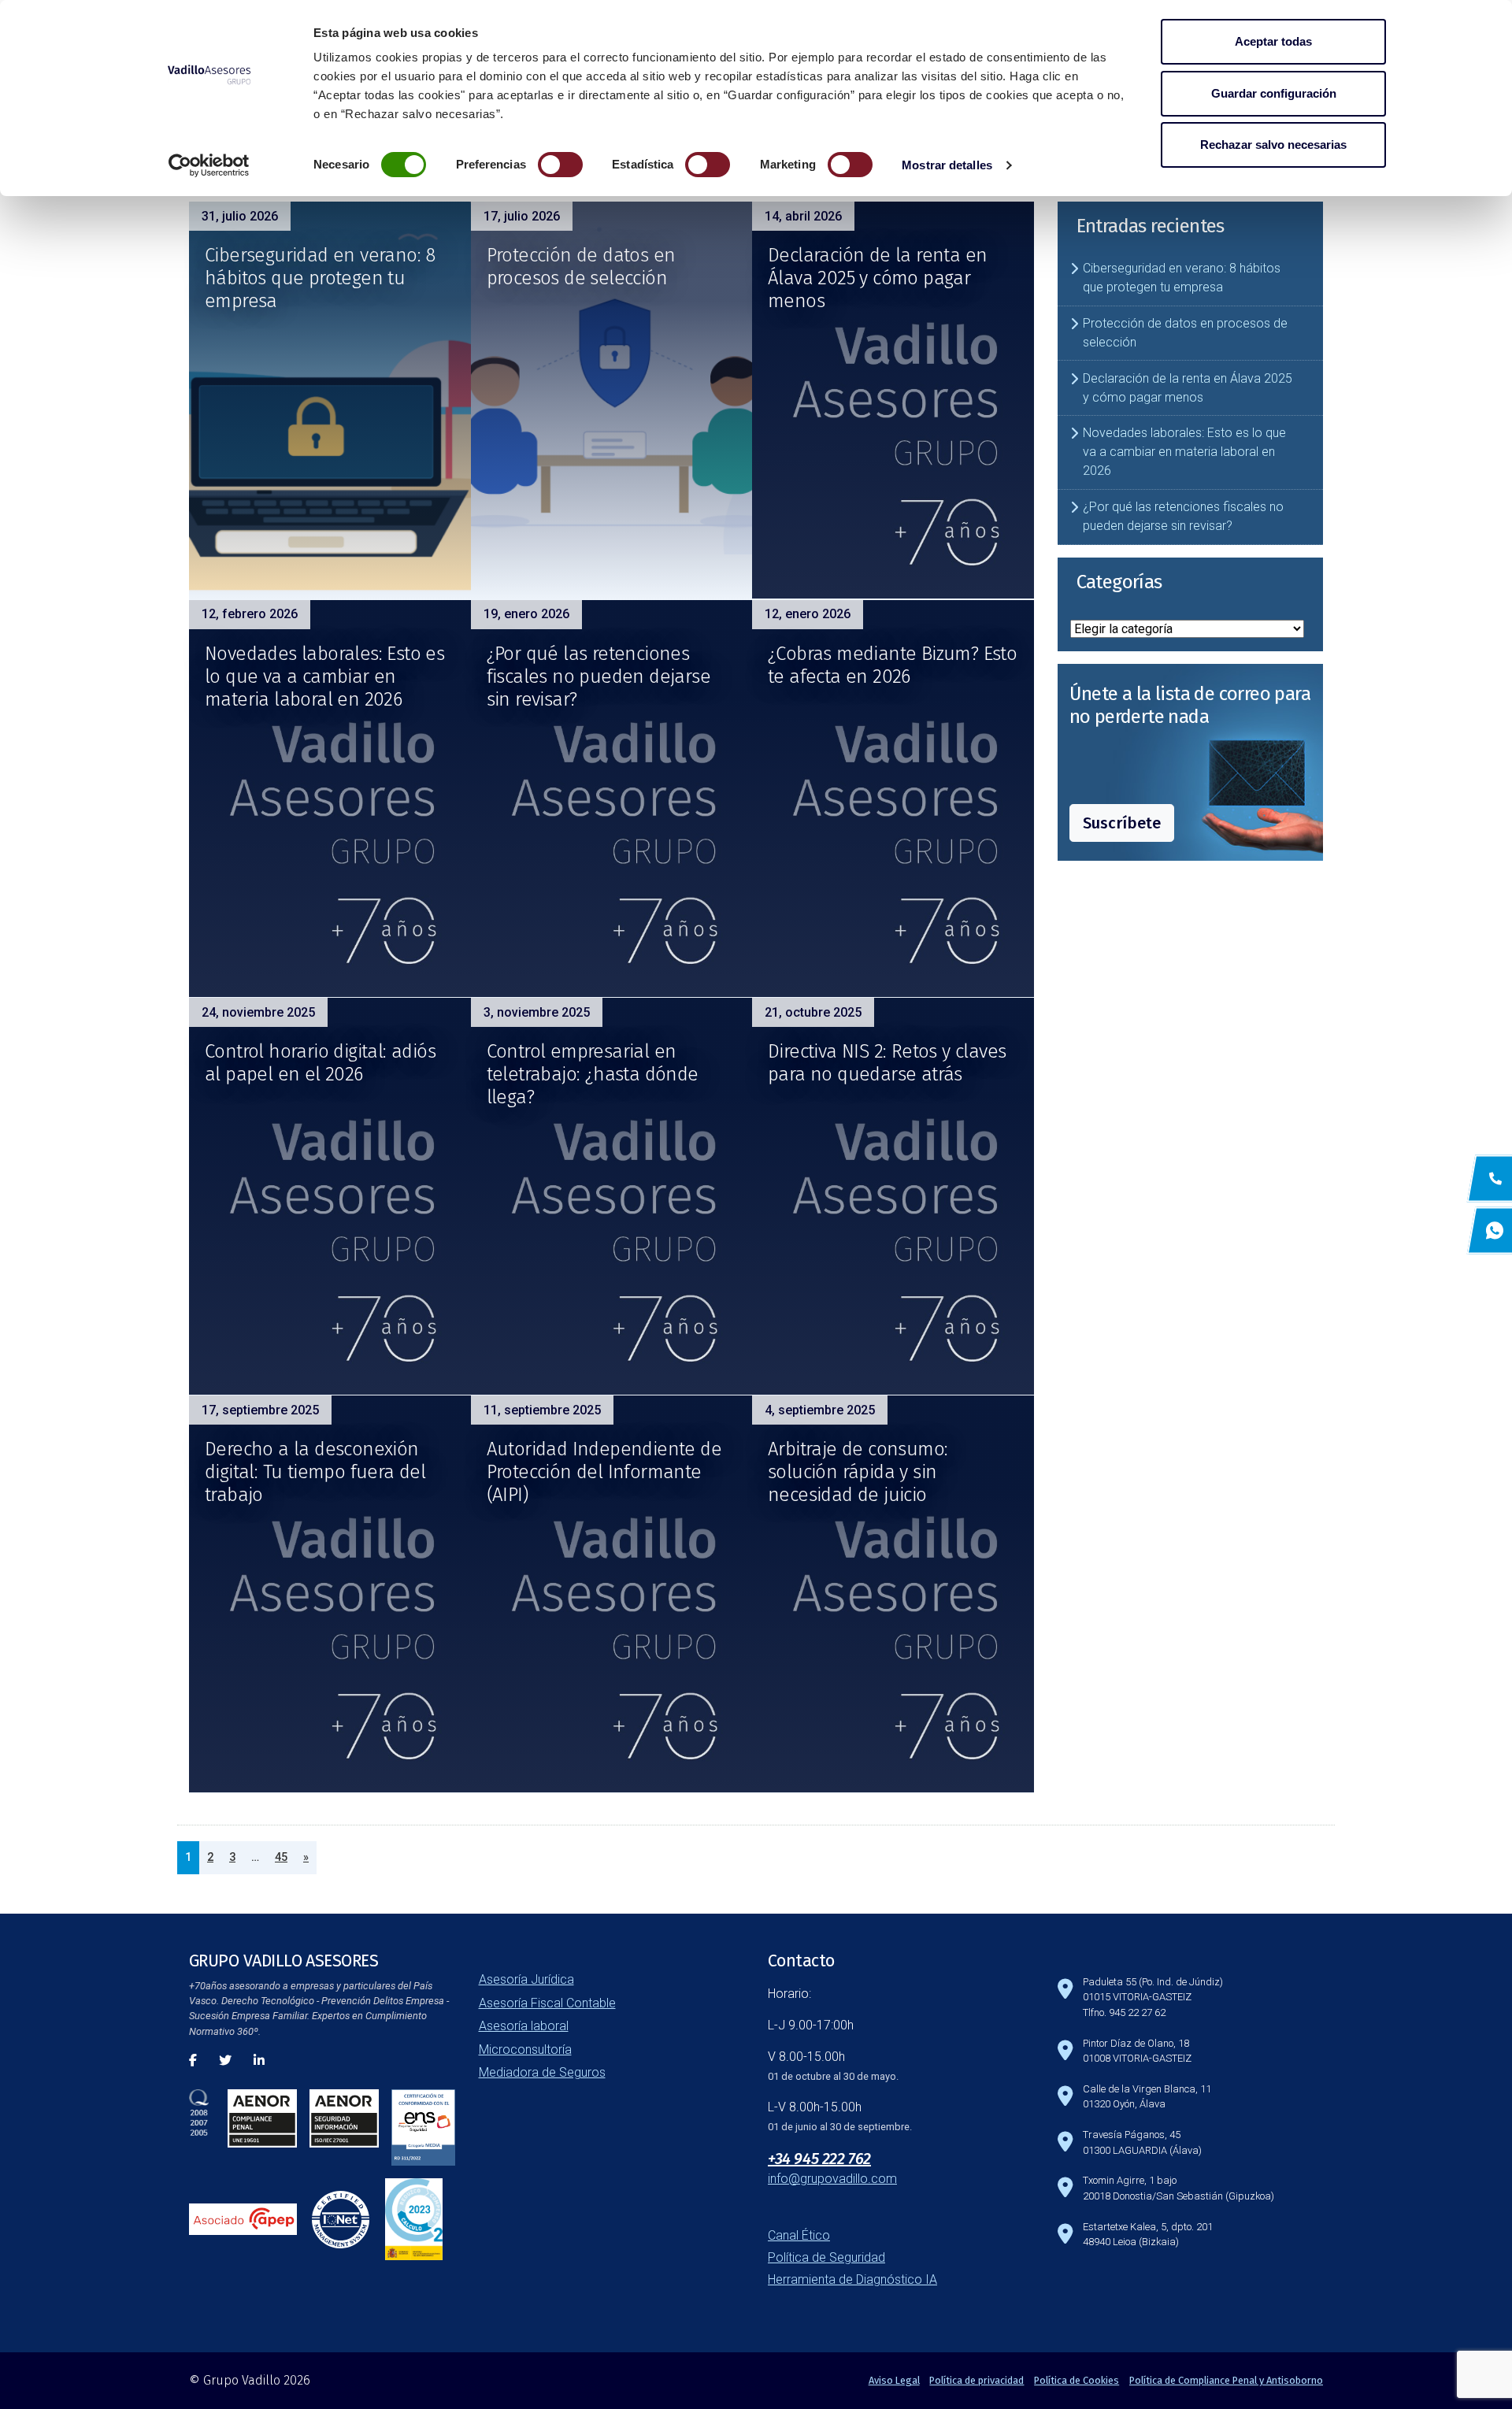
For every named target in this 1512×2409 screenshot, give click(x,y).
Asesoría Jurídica (526, 1979)
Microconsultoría (525, 2050)
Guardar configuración (1274, 93)
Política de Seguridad (826, 2257)
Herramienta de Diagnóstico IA (852, 2279)
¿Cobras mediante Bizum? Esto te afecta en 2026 (892, 665)
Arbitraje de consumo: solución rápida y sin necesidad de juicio (858, 1472)
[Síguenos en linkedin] (259, 2061)
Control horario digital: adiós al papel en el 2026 (320, 1063)
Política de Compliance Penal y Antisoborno (1226, 2380)
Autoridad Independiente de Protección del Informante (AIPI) (604, 1472)
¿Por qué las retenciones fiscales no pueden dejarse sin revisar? (598, 676)
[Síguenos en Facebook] (193, 2061)
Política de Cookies (1077, 2380)
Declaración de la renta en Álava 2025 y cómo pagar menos (877, 278)
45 (281, 1857)
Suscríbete (1122, 823)
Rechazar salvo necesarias (1273, 145)
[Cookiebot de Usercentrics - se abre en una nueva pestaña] (209, 165)
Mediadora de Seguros (542, 2072)
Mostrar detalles (947, 165)
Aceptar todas (1273, 41)
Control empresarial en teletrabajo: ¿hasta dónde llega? (593, 1074)
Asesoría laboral (524, 2026)
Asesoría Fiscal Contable (547, 2003)
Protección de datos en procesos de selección (581, 267)
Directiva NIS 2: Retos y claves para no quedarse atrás (887, 1063)
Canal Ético (799, 2235)
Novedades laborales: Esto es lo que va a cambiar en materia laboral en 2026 (324, 676)
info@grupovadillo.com (832, 2179)
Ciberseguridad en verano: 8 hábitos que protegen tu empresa (320, 278)
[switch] (560, 165)
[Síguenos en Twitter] (225, 2061)
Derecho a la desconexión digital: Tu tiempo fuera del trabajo (315, 1472)
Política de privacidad (976, 2380)
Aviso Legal (894, 2380)
